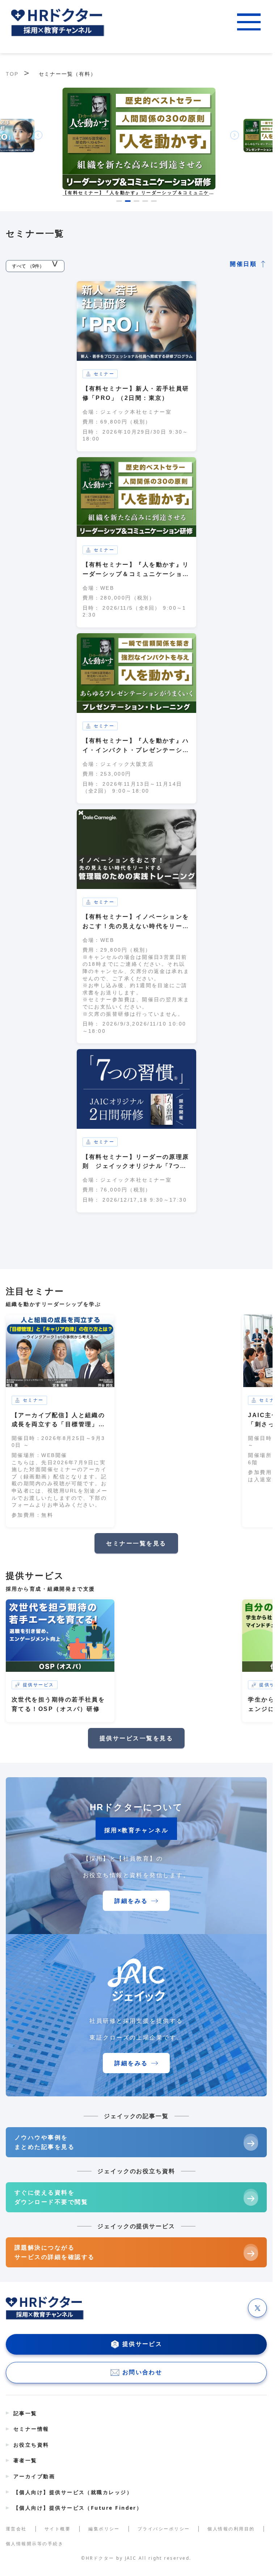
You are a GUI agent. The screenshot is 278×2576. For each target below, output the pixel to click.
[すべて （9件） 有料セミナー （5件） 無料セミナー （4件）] (35, 264)
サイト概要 (58, 2529)
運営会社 (16, 2529)
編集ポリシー (104, 2529)
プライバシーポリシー (164, 2529)
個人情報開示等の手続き (35, 2544)
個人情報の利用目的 (231, 2529)
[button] (119, 201)
